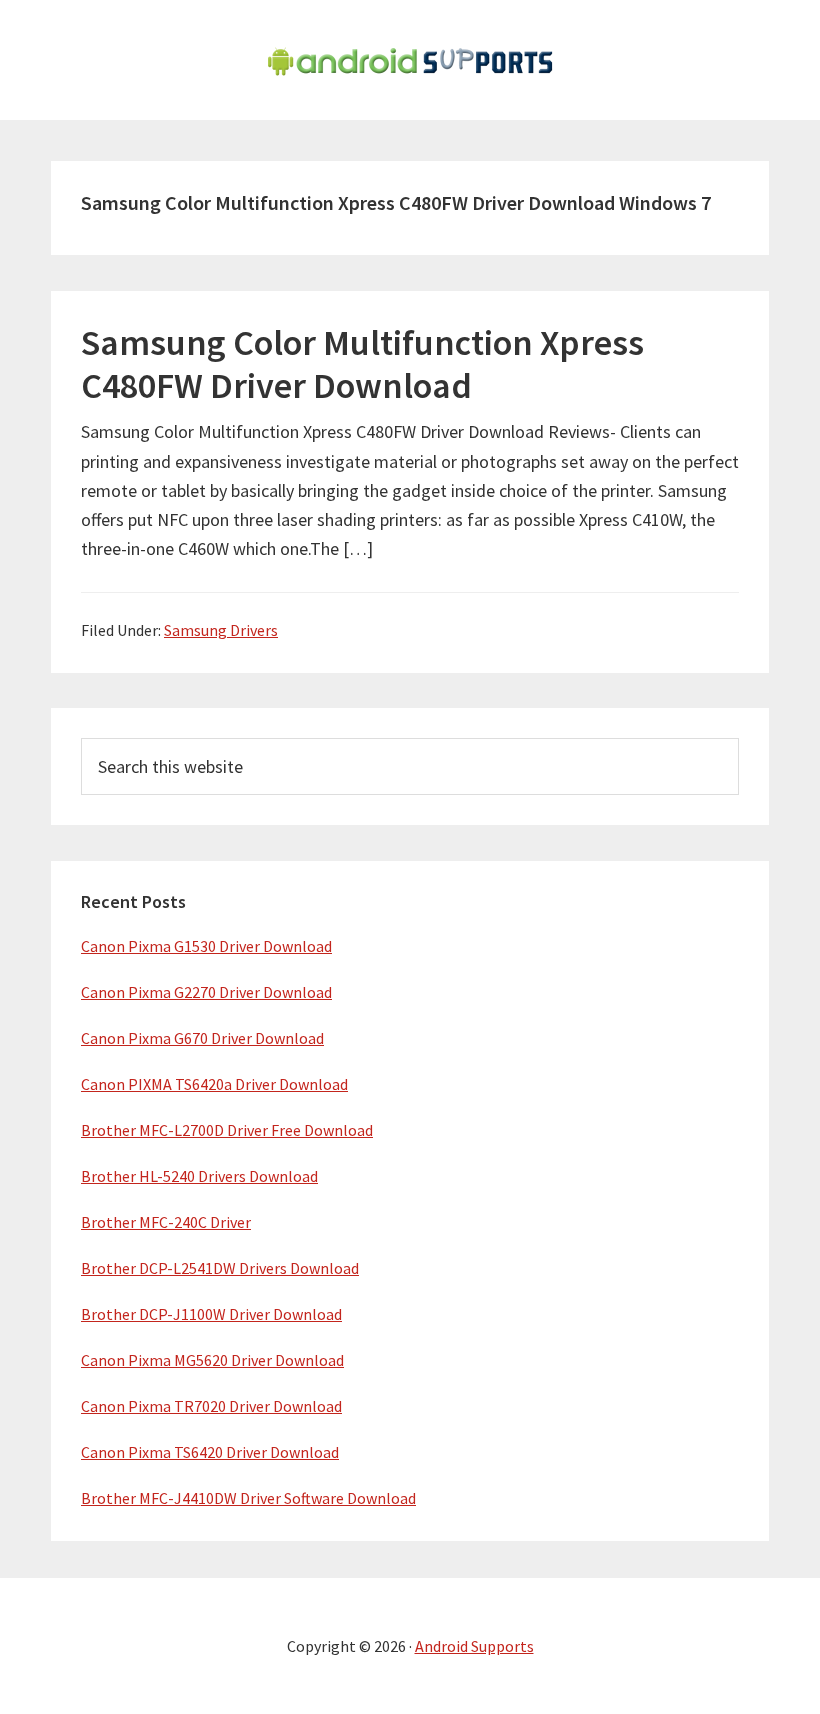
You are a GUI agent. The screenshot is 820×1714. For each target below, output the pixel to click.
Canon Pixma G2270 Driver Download (206, 992)
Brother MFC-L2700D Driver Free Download (227, 1130)
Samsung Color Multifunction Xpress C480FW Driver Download (362, 364)
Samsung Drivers (221, 630)
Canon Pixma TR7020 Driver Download (211, 1406)
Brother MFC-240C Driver (166, 1222)
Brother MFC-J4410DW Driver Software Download (248, 1498)
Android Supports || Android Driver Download (410, 60)
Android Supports (474, 1646)
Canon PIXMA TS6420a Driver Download (214, 1084)
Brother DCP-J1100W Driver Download (211, 1314)
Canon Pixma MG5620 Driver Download (212, 1360)
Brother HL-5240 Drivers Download (199, 1176)
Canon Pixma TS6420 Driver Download (210, 1452)
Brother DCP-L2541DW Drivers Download (220, 1268)
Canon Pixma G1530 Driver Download (206, 946)
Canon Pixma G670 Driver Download (202, 1038)
